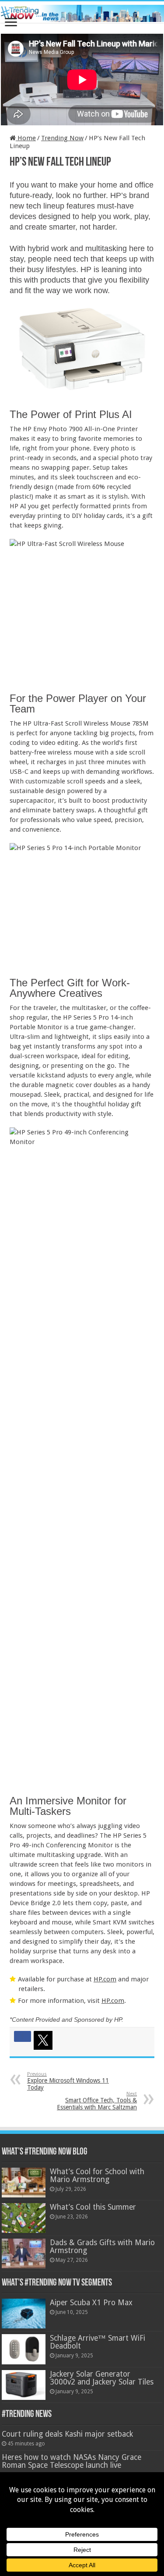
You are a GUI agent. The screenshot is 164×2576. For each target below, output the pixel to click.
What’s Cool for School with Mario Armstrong (97, 2176)
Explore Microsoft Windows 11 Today (68, 2081)
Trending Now (62, 138)
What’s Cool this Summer (93, 2207)
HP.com (105, 1979)
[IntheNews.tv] (82, 12)
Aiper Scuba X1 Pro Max (91, 2303)
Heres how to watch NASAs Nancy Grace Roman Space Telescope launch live (72, 2461)
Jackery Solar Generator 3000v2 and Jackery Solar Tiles (102, 2378)
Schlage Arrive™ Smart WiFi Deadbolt (98, 2342)
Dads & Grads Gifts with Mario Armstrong (102, 2246)
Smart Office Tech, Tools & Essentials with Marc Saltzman (97, 2101)
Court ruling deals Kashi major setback (67, 2434)
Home (26, 138)
